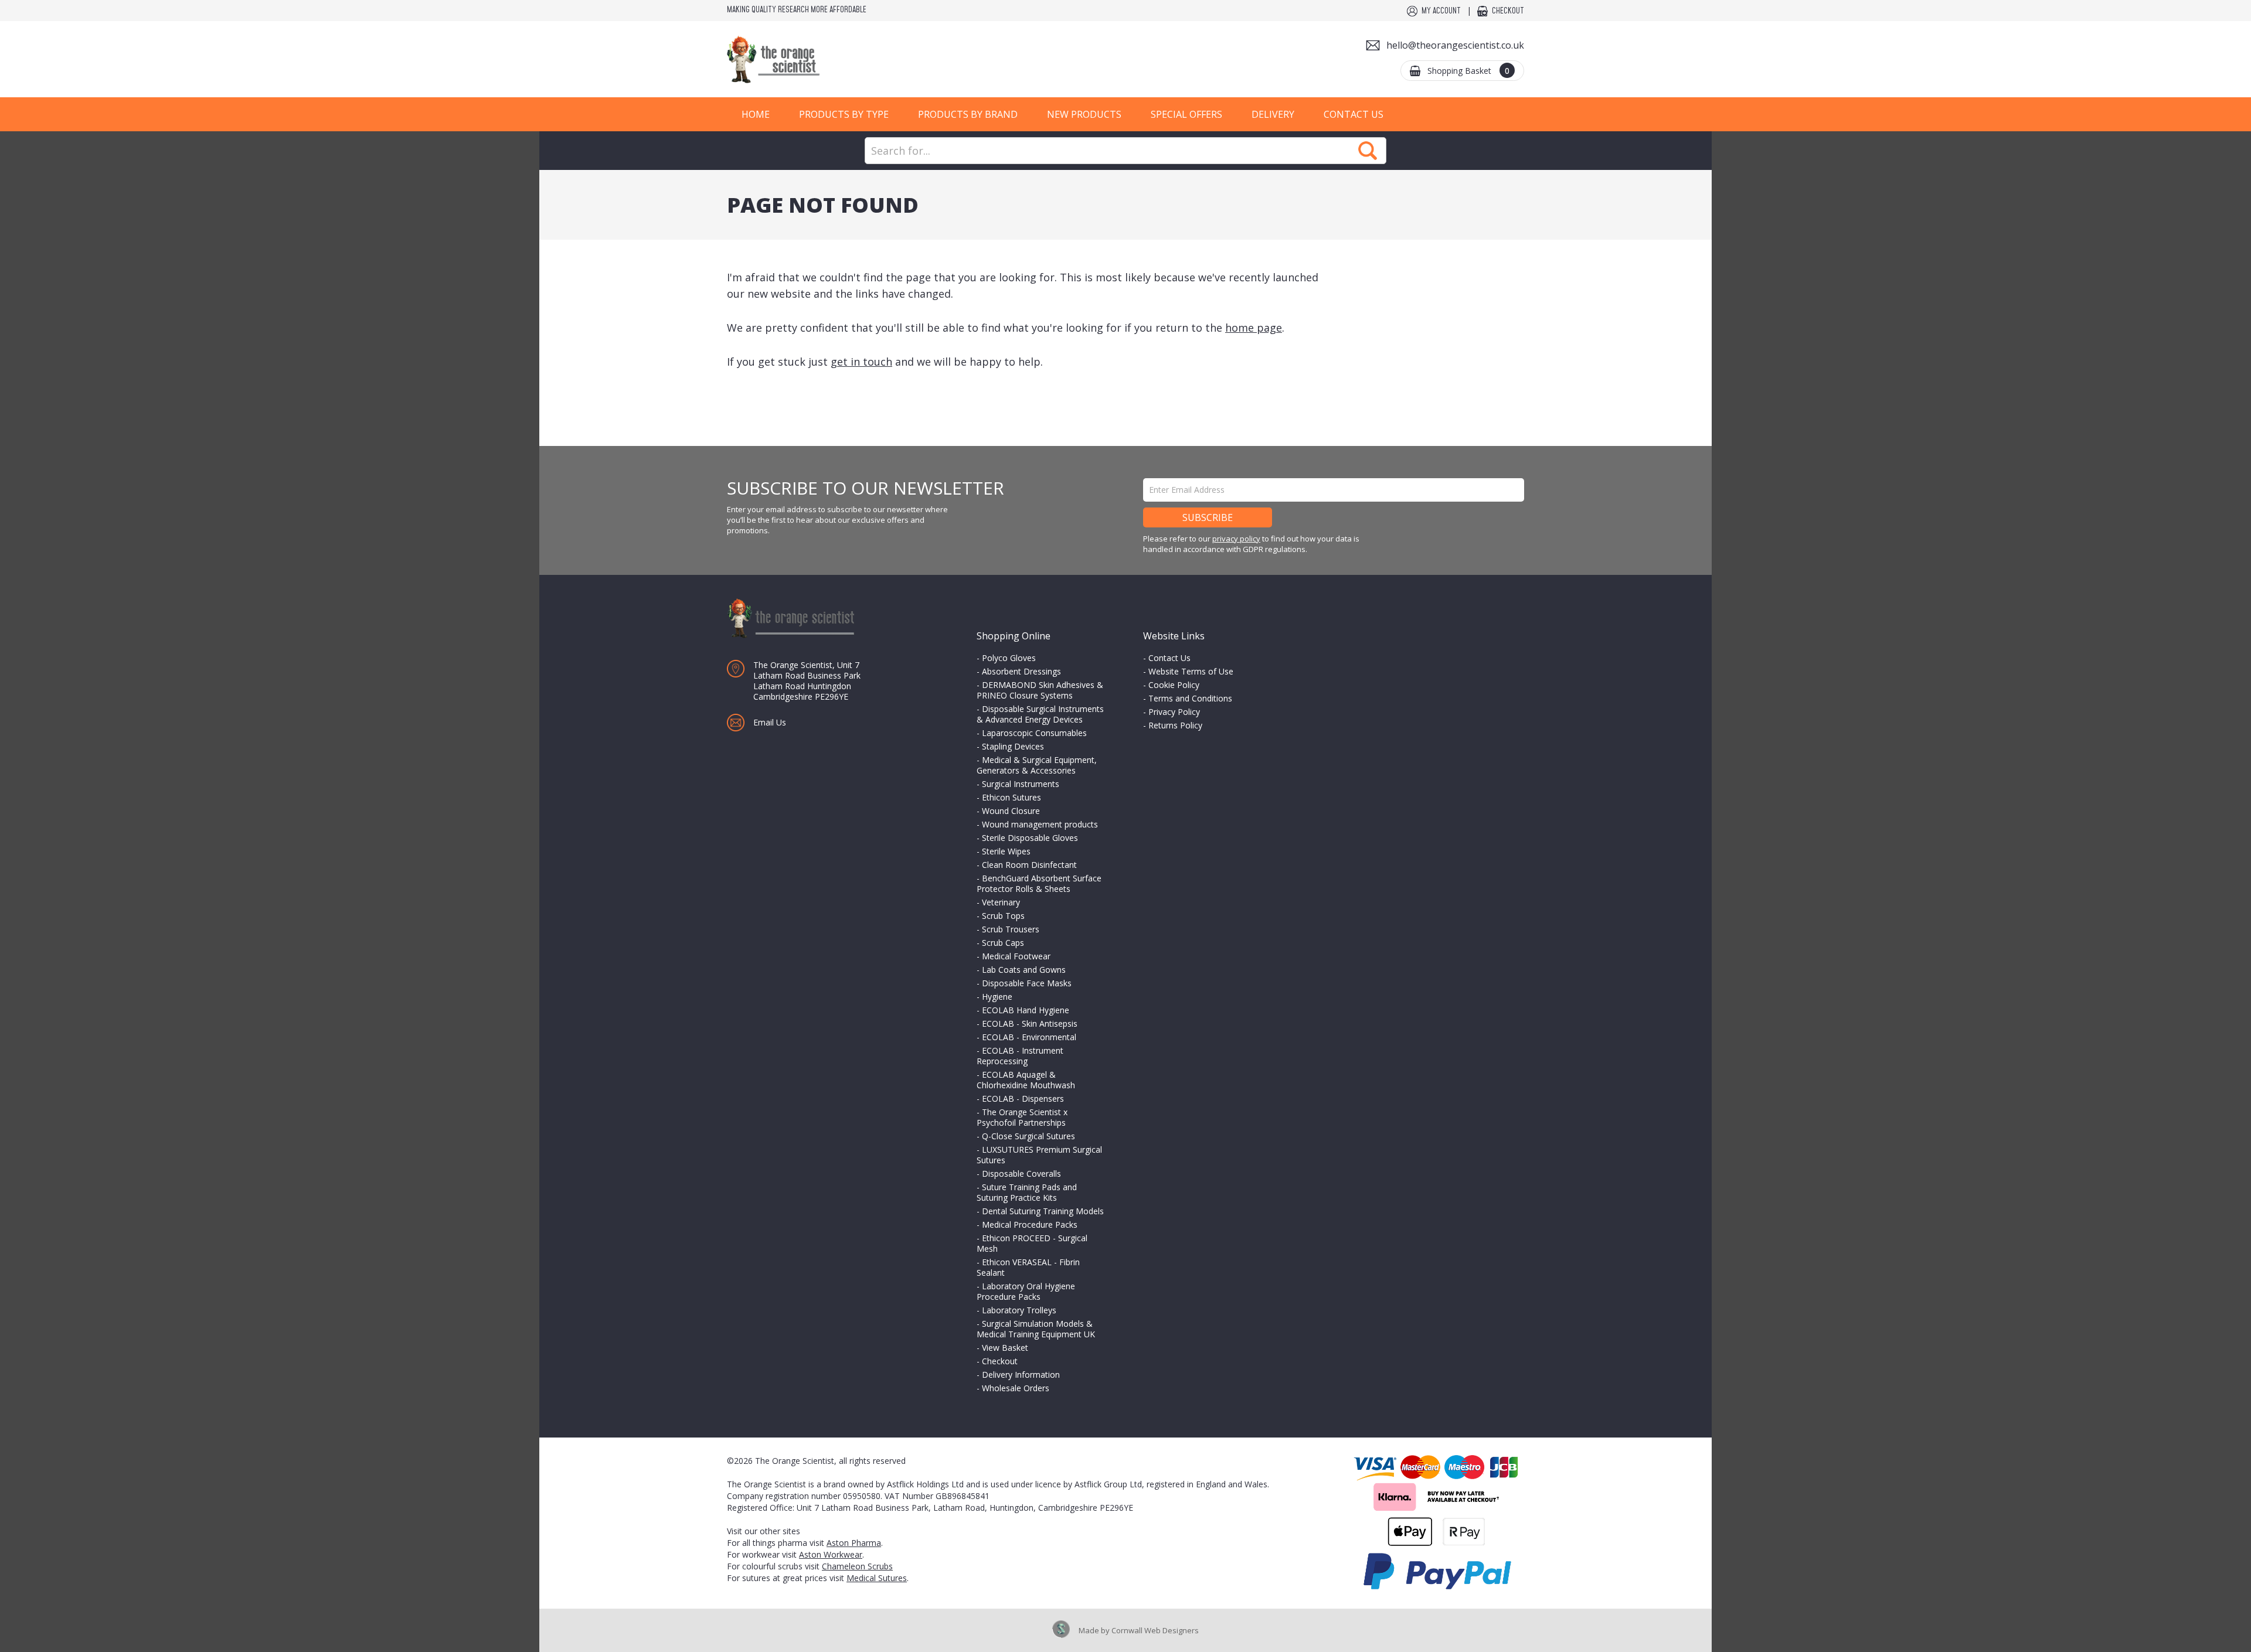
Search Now (1368, 151)
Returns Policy (1175, 725)
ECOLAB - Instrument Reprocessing (1020, 1056)
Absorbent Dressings (1021, 671)
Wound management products (1040, 824)
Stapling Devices (1013, 746)
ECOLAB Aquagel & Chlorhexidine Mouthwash (1026, 1080)
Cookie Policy (1174, 685)
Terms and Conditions (1190, 698)
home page (1254, 328)
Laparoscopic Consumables (1034, 733)
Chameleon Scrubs (857, 1566)
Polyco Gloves (1009, 658)
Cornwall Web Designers (1155, 1630)
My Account (1441, 11)
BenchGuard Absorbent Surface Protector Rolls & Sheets (1039, 883)
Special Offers (1186, 114)
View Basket (1005, 1348)
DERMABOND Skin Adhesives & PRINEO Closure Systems (1040, 690)
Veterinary (1001, 902)
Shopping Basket (1468, 71)
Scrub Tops (1003, 916)
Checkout (1508, 11)
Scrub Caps (1003, 943)
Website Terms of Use (1191, 671)
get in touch (861, 362)
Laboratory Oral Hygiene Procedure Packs (1026, 1291)
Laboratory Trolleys (1019, 1310)
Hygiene (997, 997)
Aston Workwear (831, 1554)
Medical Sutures (877, 1578)
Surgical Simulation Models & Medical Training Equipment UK (1036, 1329)
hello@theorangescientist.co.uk (1455, 45)
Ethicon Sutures (1011, 797)
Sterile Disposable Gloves (1030, 838)
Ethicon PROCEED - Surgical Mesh (1032, 1243)
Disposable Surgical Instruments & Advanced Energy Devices (1040, 714)
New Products (1084, 114)
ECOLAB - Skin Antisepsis (1030, 1023)
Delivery (1273, 114)
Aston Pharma (854, 1543)
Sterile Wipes (1006, 851)
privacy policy (1236, 539)
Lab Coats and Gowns (1024, 970)
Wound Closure (1011, 811)
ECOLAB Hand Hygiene (1026, 1010)
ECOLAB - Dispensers (1023, 1099)
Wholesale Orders (1016, 1388)
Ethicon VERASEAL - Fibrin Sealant (1028, 1267)
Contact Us (1354, 114)
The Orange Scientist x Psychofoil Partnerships (1022, 1117)
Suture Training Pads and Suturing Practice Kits (1027, 1192)
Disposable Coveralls (1021, 1174)
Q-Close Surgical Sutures (1028, 1136)
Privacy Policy (1174, 712)
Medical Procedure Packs (1030, 1224)
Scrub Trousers (1011, 929)
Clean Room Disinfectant (1029, 865)
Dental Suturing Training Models (1043, 1211)
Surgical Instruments (1021, 784)
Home (756, 114)
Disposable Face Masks (1027, 983)
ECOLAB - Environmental (1029, 1037)
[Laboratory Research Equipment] (809, 59)
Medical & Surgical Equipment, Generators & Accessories (1037, 765)
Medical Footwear (1016, 956)
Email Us (770, 722)
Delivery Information (1021, 1375)
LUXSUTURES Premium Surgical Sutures (1039, 1155)
